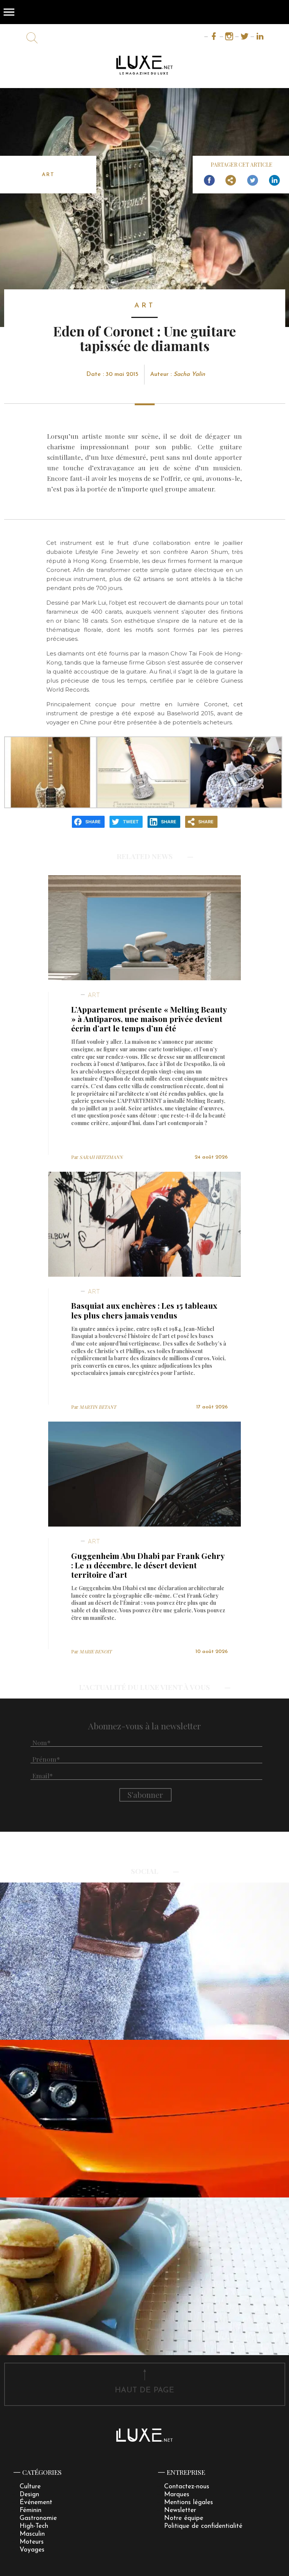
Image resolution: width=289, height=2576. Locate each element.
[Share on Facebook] (209, 181)
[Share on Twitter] (252, 181)
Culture (30, 2487)
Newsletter (180, 2510)
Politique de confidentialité (203, 2526)
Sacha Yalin (189, 374)
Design (29, 2495)
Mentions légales (189, 2502)
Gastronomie (38, 2518)
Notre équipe (184, 2518)
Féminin (30, 2510)
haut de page (144, 2390)
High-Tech (34, 2526)
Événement (36, 2502)
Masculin (32, 2534)
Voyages (32, 2550)
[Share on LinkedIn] (274, 181)
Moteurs (32, 2542)
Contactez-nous (187, 2487)
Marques (177, 2495)
